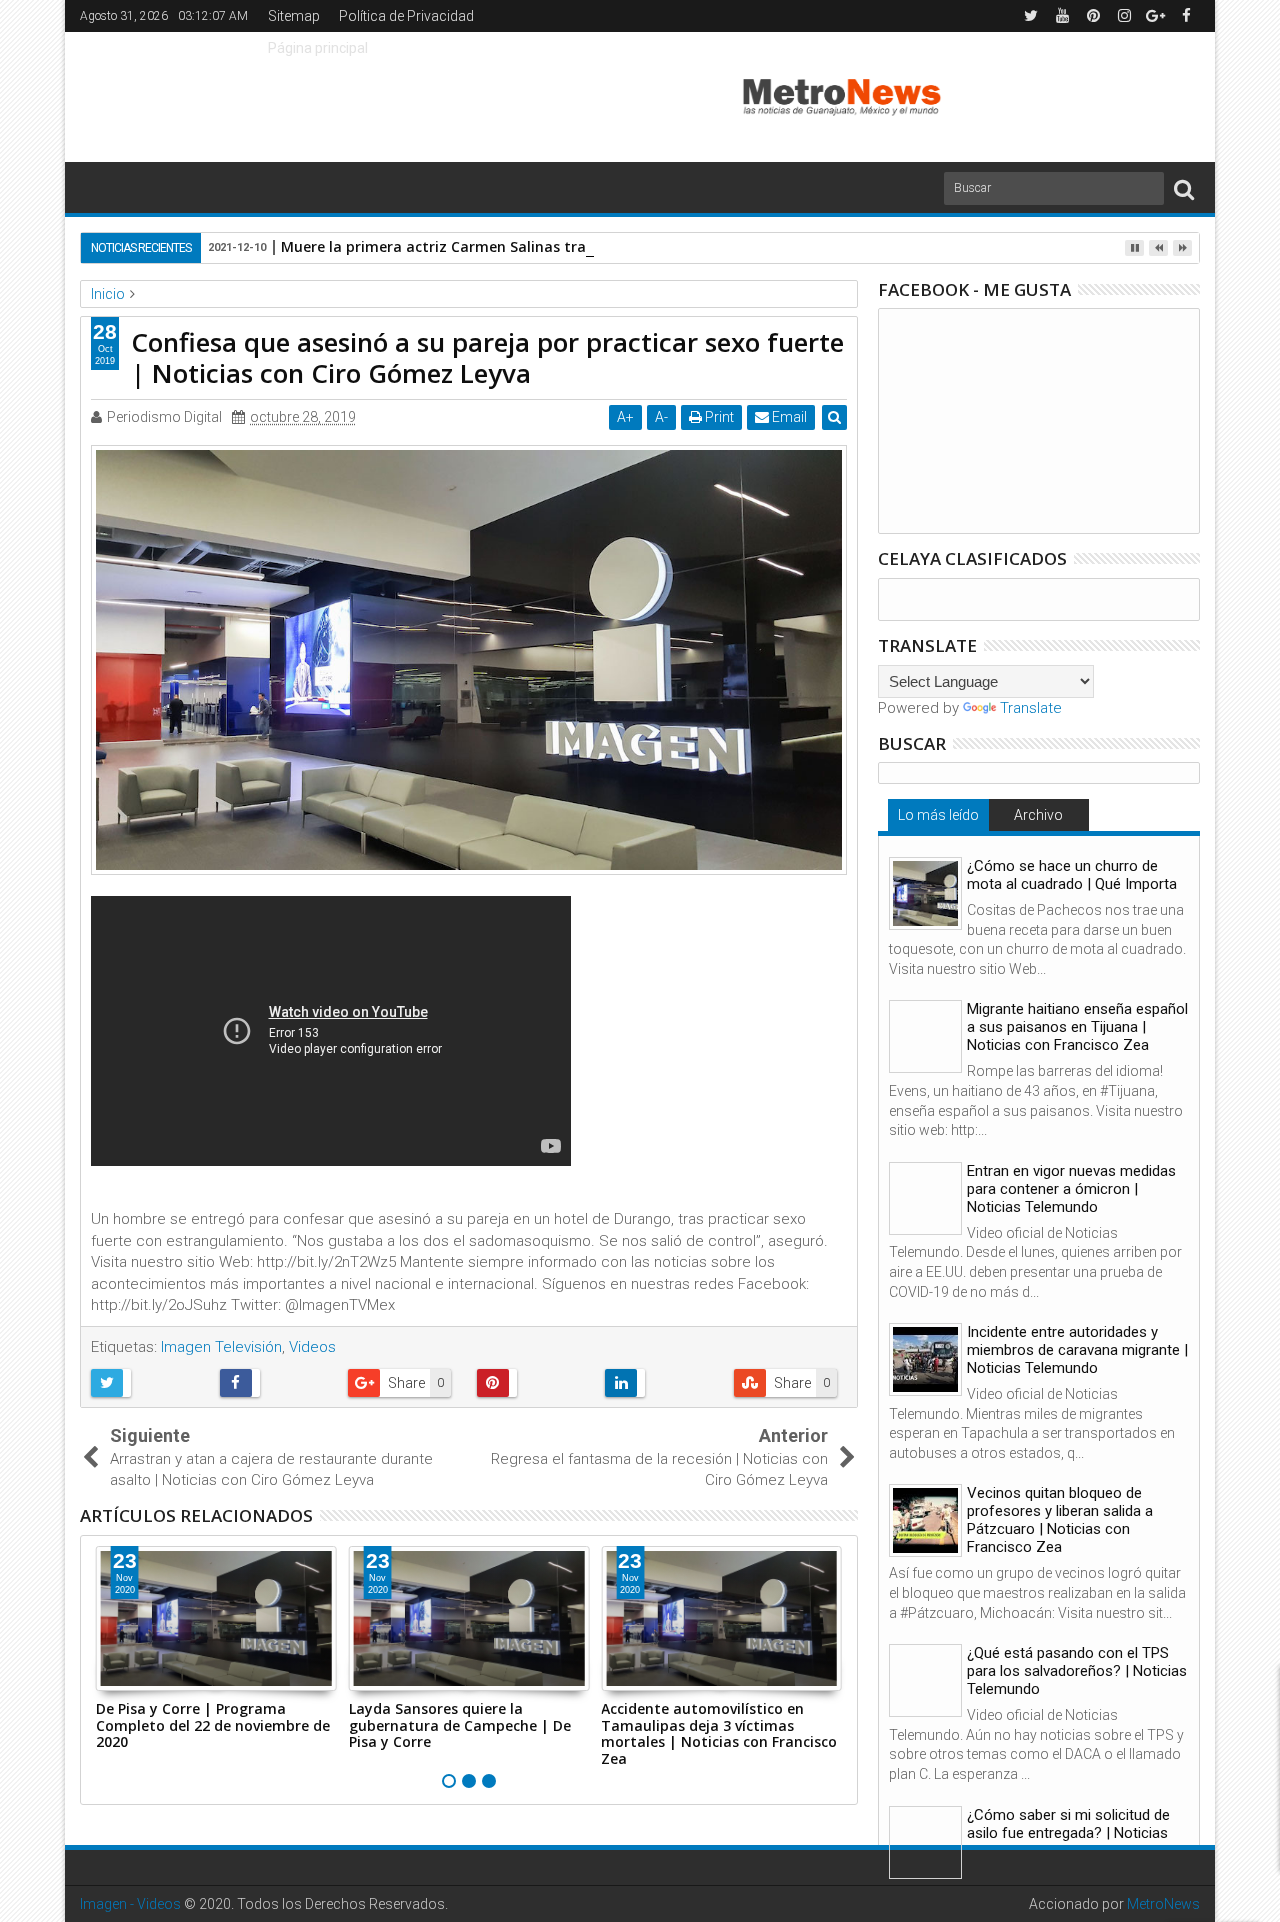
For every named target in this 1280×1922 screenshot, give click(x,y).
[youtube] (1062, 16)
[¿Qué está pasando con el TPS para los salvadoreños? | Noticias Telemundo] (925, 1680)
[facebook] (1186, 16)
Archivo (1038, 815)
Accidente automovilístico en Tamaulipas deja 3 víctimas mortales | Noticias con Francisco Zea (719, 1733)
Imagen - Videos (130, 1904)
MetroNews (1163, 1904)
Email (788, 417)
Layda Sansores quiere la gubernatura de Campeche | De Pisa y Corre (460, 1725)
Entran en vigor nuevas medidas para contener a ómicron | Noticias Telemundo (1071, 1189)
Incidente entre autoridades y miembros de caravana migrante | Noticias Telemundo (1077, 1350)
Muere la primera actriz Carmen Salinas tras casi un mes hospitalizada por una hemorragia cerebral (634, 246)
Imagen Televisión (221, 1347)
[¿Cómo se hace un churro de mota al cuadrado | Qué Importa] (925, 893)
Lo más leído (938, 815)
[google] (1155, 16)
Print (718, 417)
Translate (1031, 708)
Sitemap (294, 16)
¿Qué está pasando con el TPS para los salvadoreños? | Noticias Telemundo (1077, 1671)
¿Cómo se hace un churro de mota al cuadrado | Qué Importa (1072, 875)
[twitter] (1031, 16)
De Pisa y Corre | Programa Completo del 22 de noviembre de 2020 (213, 1725)
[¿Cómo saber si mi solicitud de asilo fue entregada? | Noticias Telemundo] (925, 1842)
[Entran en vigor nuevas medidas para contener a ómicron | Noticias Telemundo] (925, 1198)
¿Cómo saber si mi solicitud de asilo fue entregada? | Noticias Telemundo (1068, 1833)
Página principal (318, 48)
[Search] (1184, 188)
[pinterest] (1093, 16)
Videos (312, 1347)
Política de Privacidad (406, 16)
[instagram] (1124, 16)
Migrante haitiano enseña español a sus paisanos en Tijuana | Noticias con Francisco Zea (1077, 1027)
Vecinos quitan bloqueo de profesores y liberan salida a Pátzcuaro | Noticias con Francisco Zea (1060, 1520)
